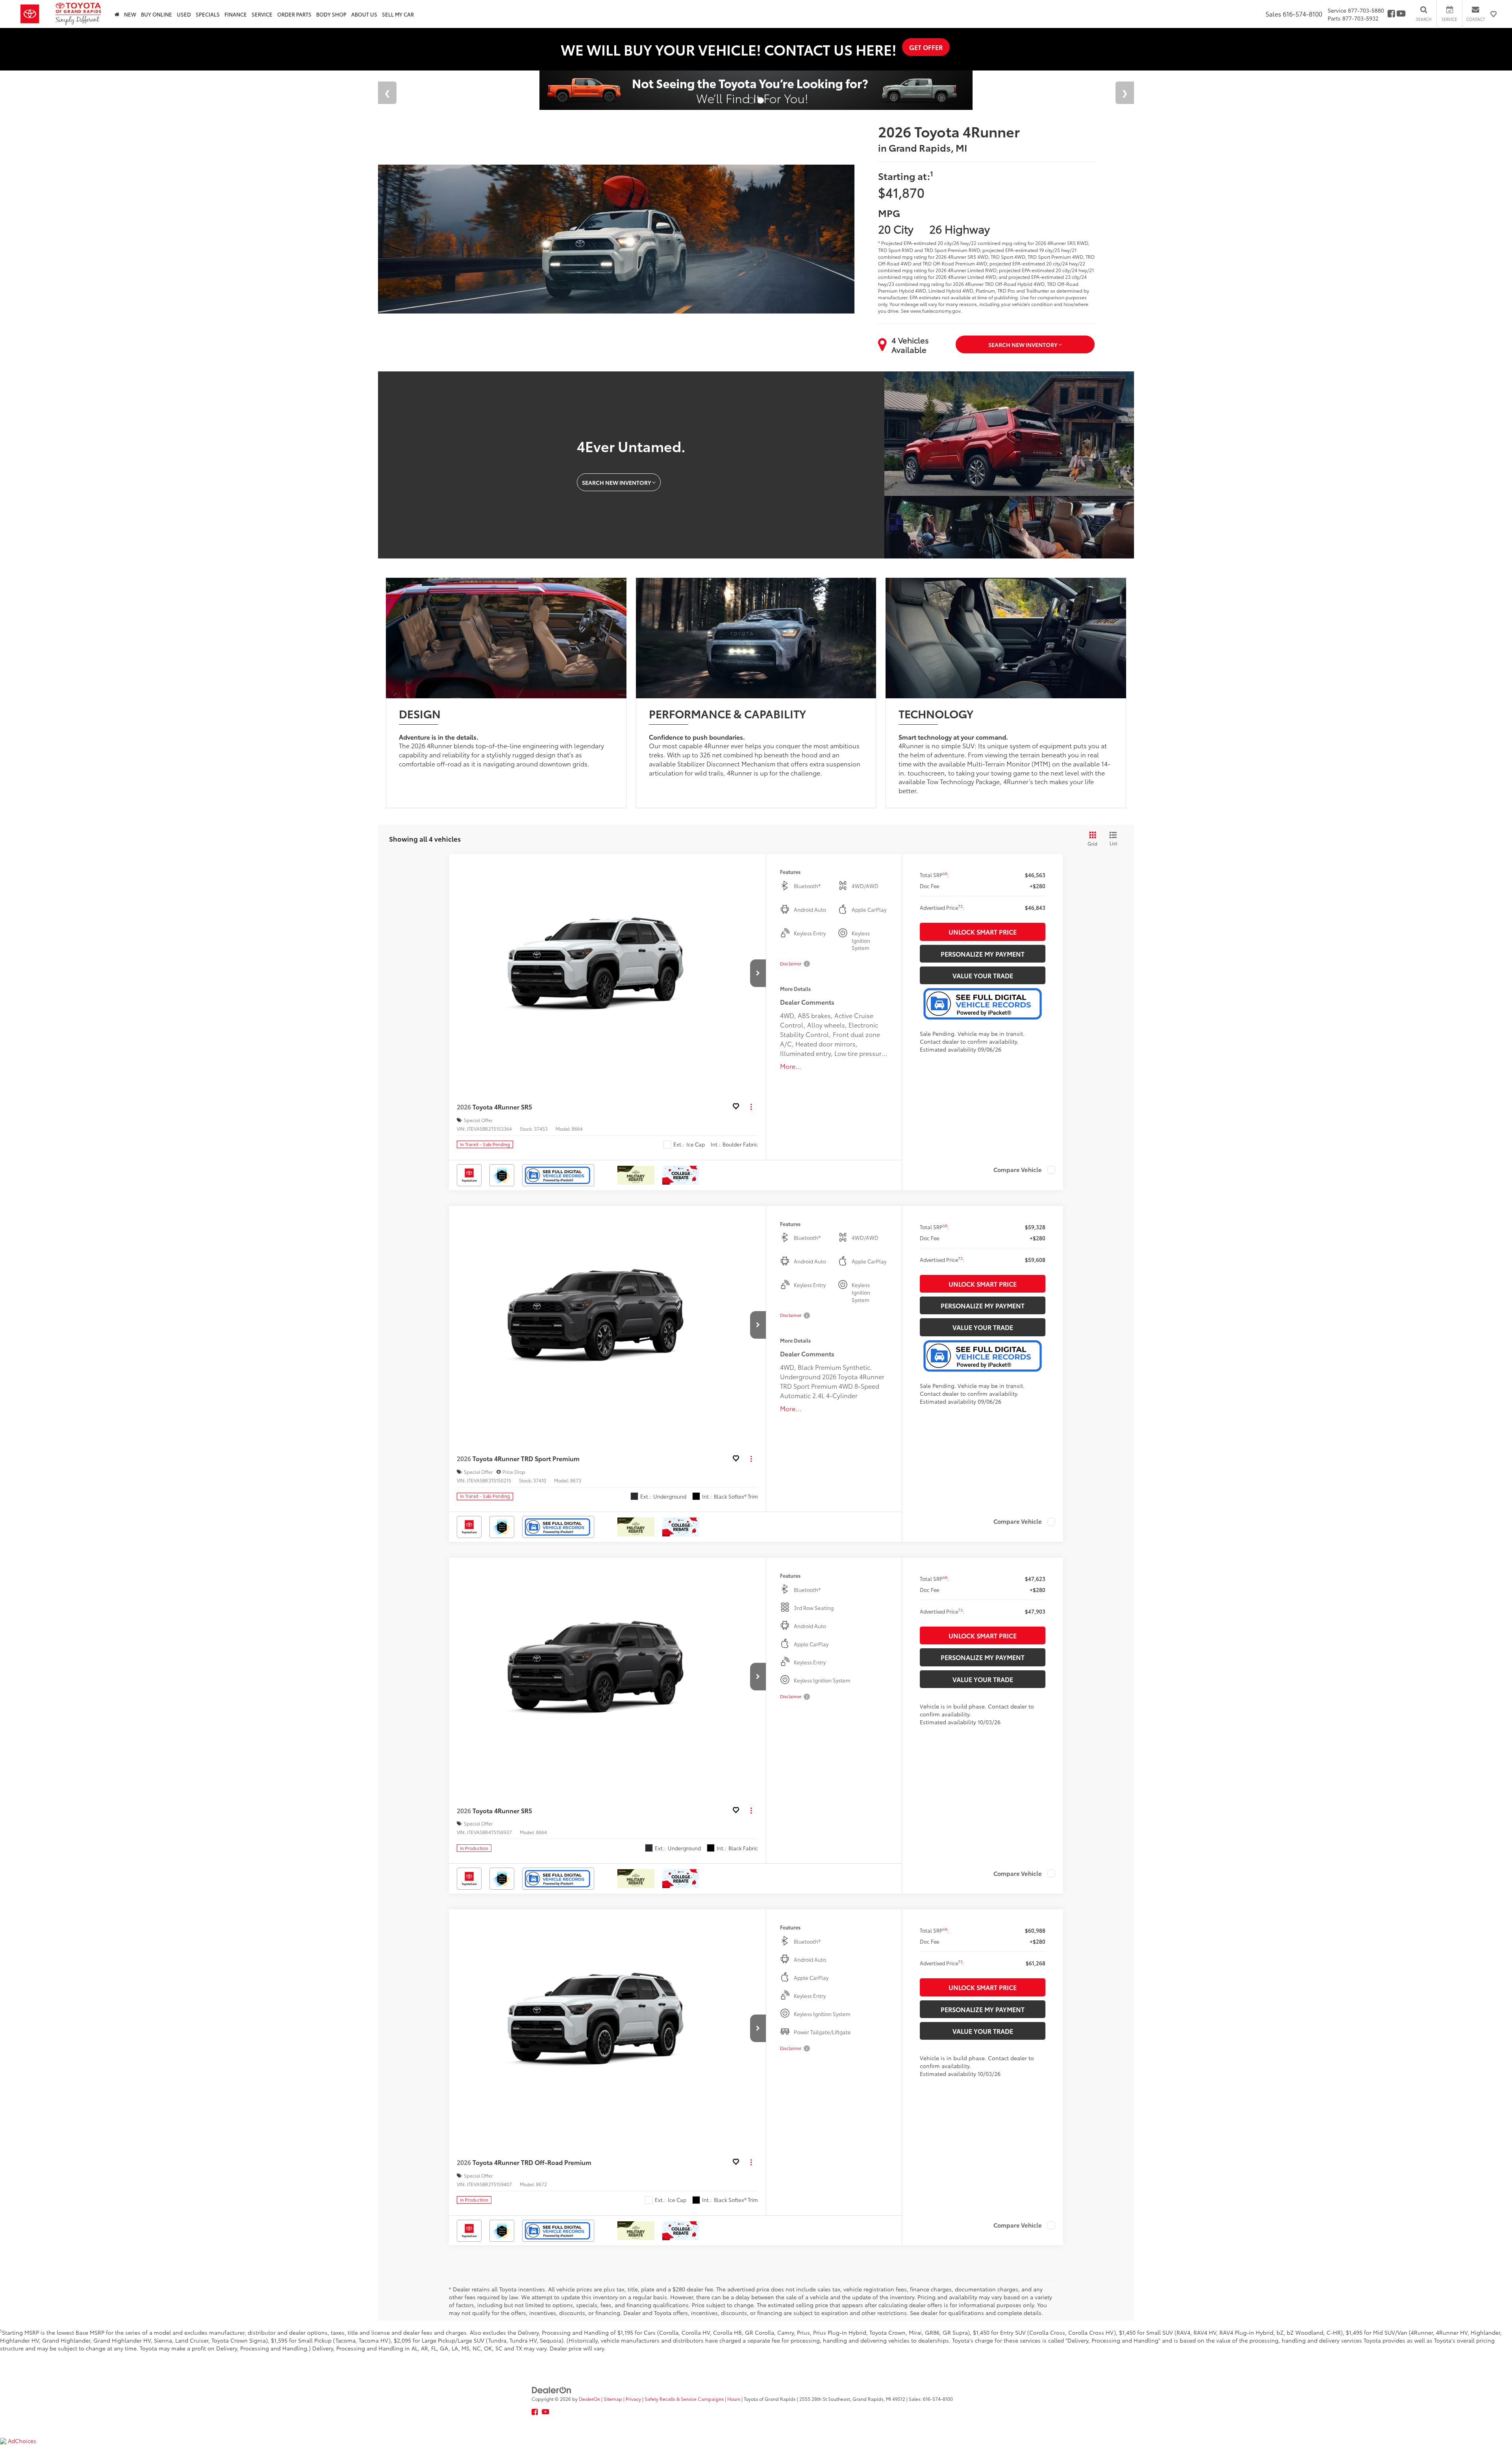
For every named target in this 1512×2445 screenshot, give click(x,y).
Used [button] (184, 14)
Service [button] (262, 14)
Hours (734, 2399)
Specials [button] (208, 14)
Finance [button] (236, 14)
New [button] (130, 14)
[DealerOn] (552, 2389)
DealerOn (589, 2399)
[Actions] (751, 1107)
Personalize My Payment (983, 954)
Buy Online (157, 14)
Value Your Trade (983, 975)
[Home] (117, 14)
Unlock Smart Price (983, 932)
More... (791, 1066)
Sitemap (613, 2399)
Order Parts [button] (294, 14)
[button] (758, 973)
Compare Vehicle (1018, 1170)
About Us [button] (364, 14)
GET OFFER (926, 47)
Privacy (633, 2399)
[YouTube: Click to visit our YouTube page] (1401, 14)
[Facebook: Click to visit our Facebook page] (1391, 14)
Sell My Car (398, 14)
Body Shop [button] (331, 14)
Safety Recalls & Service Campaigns (684, 2399)
